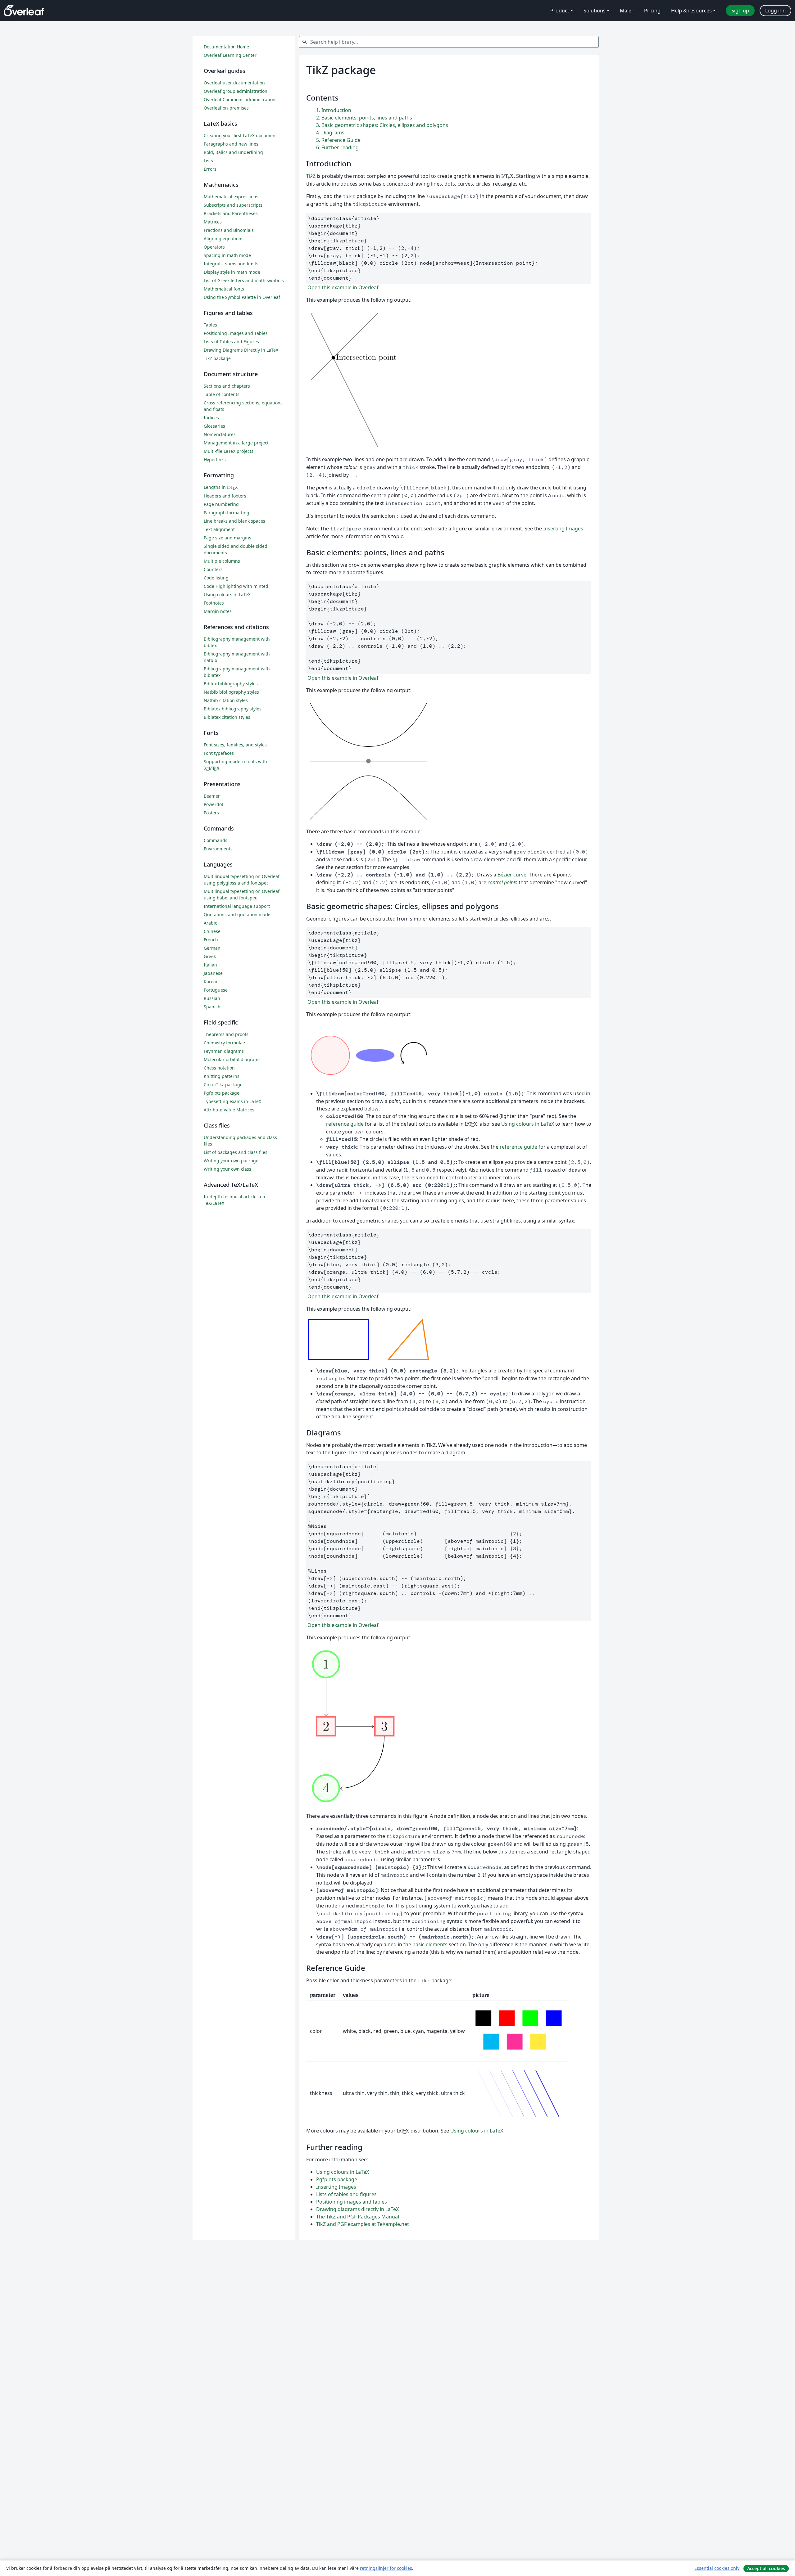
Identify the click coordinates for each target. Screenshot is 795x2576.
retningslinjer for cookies (386, 2568)
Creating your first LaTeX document (240, 135)
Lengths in (221, 487)
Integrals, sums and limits (231, 264)
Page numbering (221, 504)
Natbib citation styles (226, 700)
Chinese (212, 931)
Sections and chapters (227, 386)
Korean (211, 982)
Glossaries (214, 426)
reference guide (345, 1124)
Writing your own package (231, 1161)
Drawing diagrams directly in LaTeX (357, 2209)
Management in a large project (236, 443)
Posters (211, 813)
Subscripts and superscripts (233, 205)
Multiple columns (222, 561)
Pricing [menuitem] (652, 11)
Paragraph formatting (227, 513)
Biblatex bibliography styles (233, 709)
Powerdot (214, 804)
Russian (212, 998)
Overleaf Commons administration (240, 99)
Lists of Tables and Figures (231, 342)
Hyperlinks (215, 459)
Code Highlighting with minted (236, 586)
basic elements (430, 1944)
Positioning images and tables (352, 2202)
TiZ (311, 176)
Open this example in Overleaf (342, 287)
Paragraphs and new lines (231, 144)
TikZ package (217, 358)
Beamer (212, 796)
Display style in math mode (232, 272)
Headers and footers (225, 496)
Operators (214, 247)
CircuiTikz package (223, 1085)
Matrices (213, 222)
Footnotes (214, 603)
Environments (218, 849)
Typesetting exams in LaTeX (232, 1101)
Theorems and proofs (226, 1034)
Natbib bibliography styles (231, 692)
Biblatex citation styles (227, 717)
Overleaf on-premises (226, 108)
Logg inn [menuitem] (775, 11)
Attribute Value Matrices (229, 1110)
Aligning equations (224, 239)
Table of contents (222, 394)
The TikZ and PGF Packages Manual (358, 2217)
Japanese (213, 973)
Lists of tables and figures (346, 2194)
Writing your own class (227, 1169)
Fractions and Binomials (229, 230)
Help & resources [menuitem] (691, 11)
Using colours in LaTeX (528, 1124)
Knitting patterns (222, 1076)
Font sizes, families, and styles (235, 745)
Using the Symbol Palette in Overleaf (242, 297)
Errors (210, 169)
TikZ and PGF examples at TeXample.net (363, 2224)
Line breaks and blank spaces (234, 521)
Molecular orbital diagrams (232, 1059)
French (211, 940)
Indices (211, 418)
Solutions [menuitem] (595, 11)
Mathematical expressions (231, 197)
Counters (213, 569)
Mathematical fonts (224, 289)
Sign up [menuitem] (740, 11)
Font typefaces (219, 753)
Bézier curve (512, 875)
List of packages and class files (236, 1152)
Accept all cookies (766, 2568)
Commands (216, 840)
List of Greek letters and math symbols (244, 280)
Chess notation (219, 1068)
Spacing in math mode (227, 255)
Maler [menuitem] (627, 11)
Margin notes (218, 611)
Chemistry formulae (224, 1043)
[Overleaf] (24, 11)
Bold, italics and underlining (233, 152)
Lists (208, 161)
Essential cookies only (717, 2568)
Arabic (210, 923)
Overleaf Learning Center (230, 55)
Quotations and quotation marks (238, 914)
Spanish (212, 1007)
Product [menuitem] (560, 11)
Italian (210, 965)
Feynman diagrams (224, 1051)
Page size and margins (227, 538)
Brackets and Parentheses (231, 213)
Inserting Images (563, 529)
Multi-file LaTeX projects (229, 451)
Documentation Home (226, 47)
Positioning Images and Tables (236, 333)
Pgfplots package (337, 2179)
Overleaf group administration (236, 91)
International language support (237, 906)
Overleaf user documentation (234, 83)
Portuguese (216, 990)
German (212, 948)
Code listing (216, 578)
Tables (210, 325)
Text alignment (219, 529)
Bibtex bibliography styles (231, 684)
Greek (210, 956)
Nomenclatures (220, 434)
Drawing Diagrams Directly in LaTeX (241, 350)
